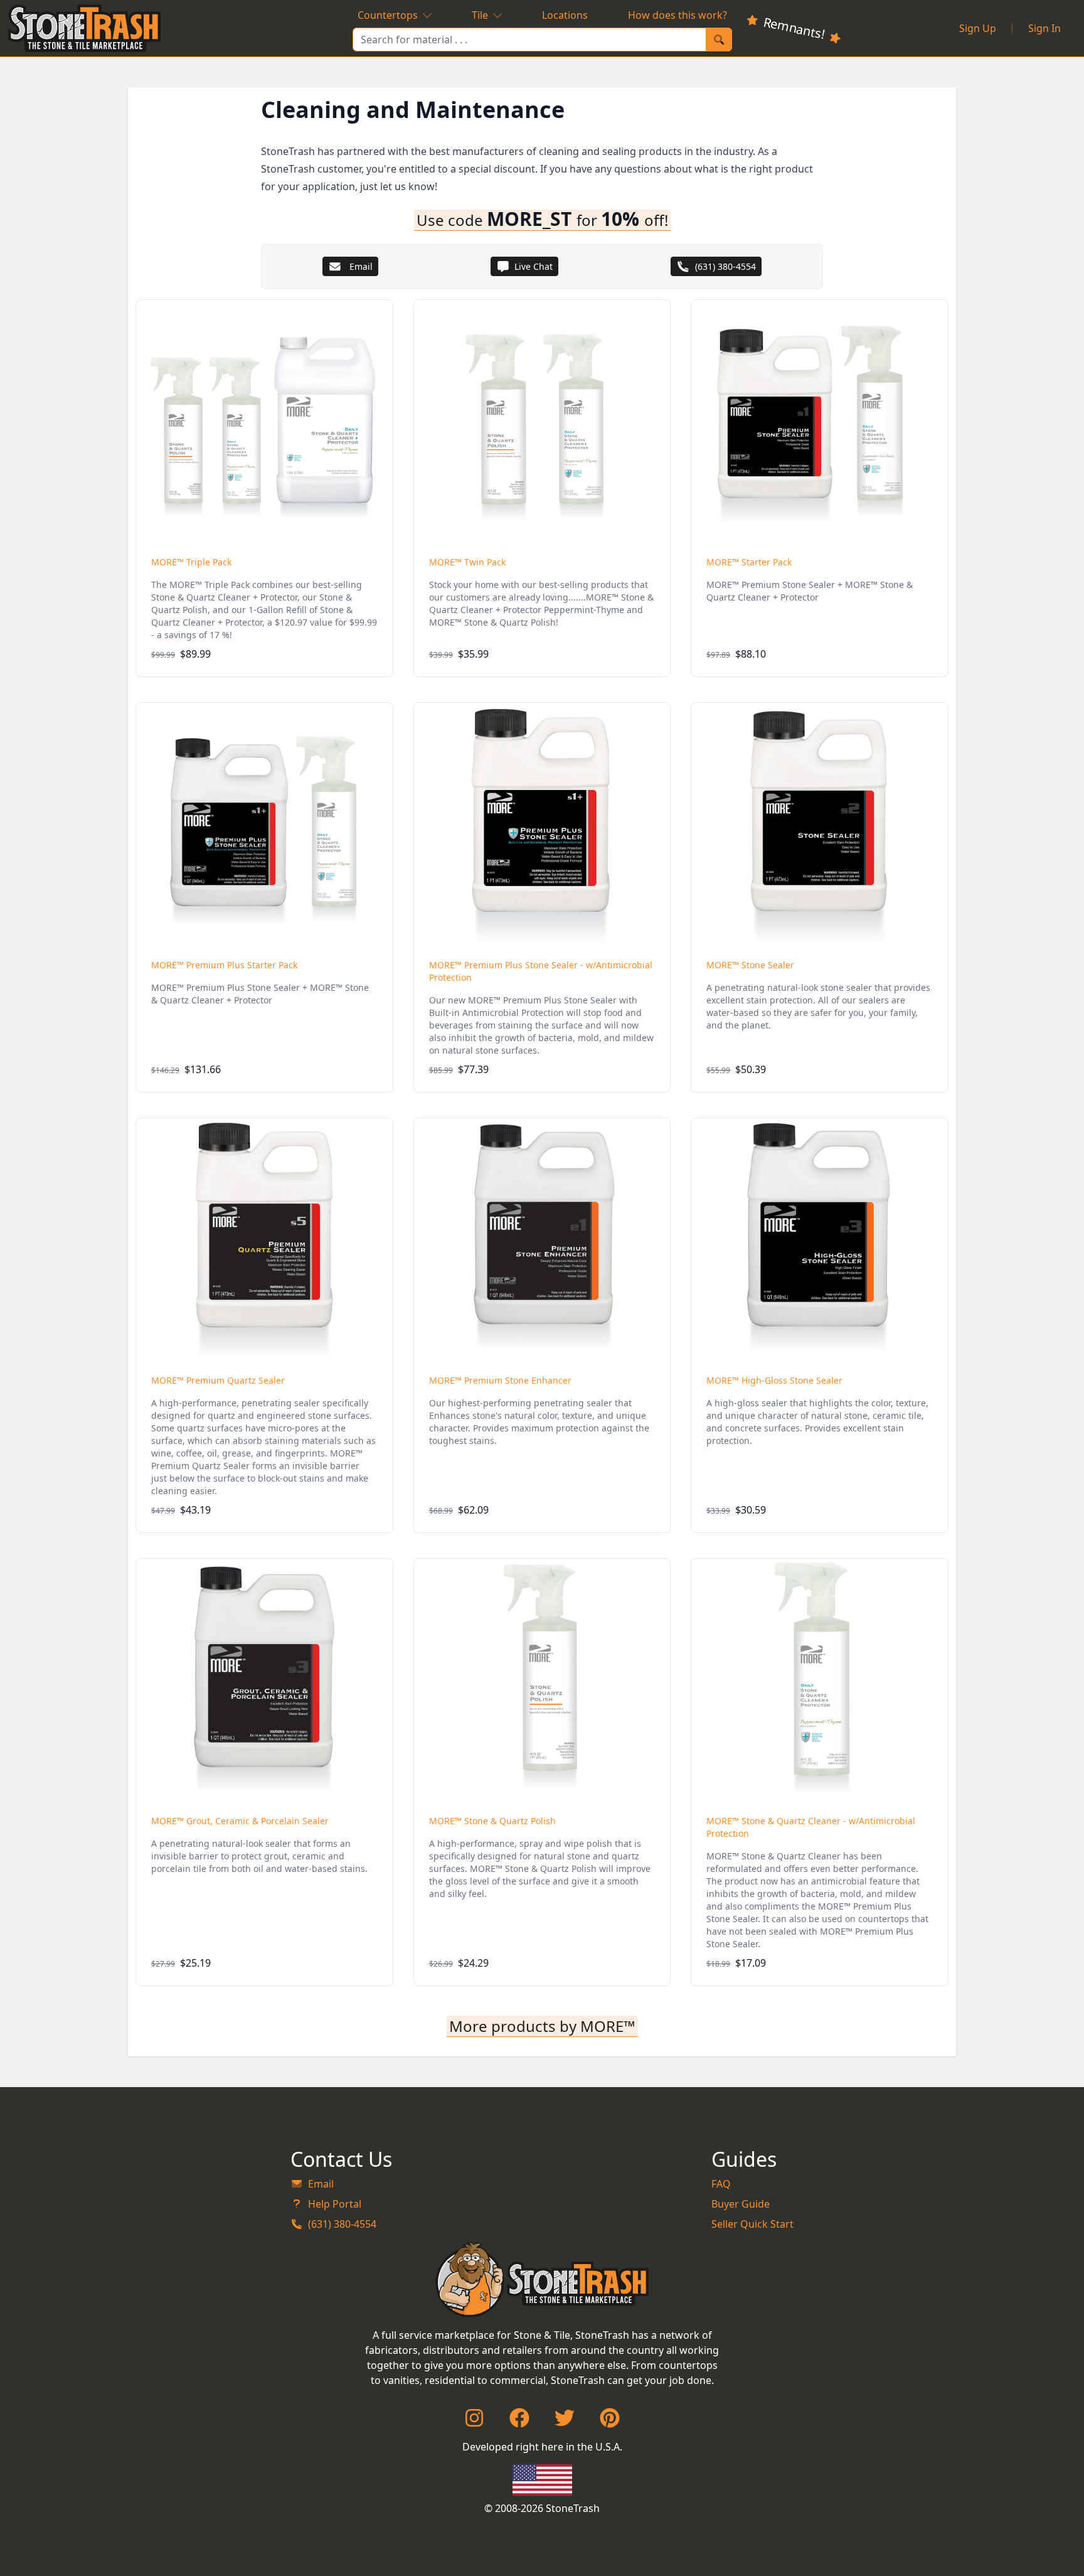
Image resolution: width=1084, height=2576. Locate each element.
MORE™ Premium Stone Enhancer (500, 1380)
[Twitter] (565, 2422)
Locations (565, 15)
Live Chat (534, 266)
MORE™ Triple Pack (191, 562)
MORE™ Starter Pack (749, 562)
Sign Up (978, 28)
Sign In (1044, 28)
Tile (480, 15)
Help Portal (335, 2204)
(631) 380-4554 (725, 266)
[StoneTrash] (542, 2279)
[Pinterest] (610, 2422)
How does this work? (677, 15)
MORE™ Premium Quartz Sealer (218, 1380)
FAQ (721, 2184)
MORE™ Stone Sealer (750, 965)
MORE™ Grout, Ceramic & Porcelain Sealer (240, 1821)
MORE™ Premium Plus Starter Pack (224, 965)
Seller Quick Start (752, 2224)
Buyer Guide (741, 2204)
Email (360, 266)
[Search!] (719, 40)
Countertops (388, 15)
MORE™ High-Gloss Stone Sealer (774, 1380)
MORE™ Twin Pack (467, 562)
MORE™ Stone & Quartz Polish (492, 1821)
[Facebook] (519, 2422)
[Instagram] (474, 2422)
